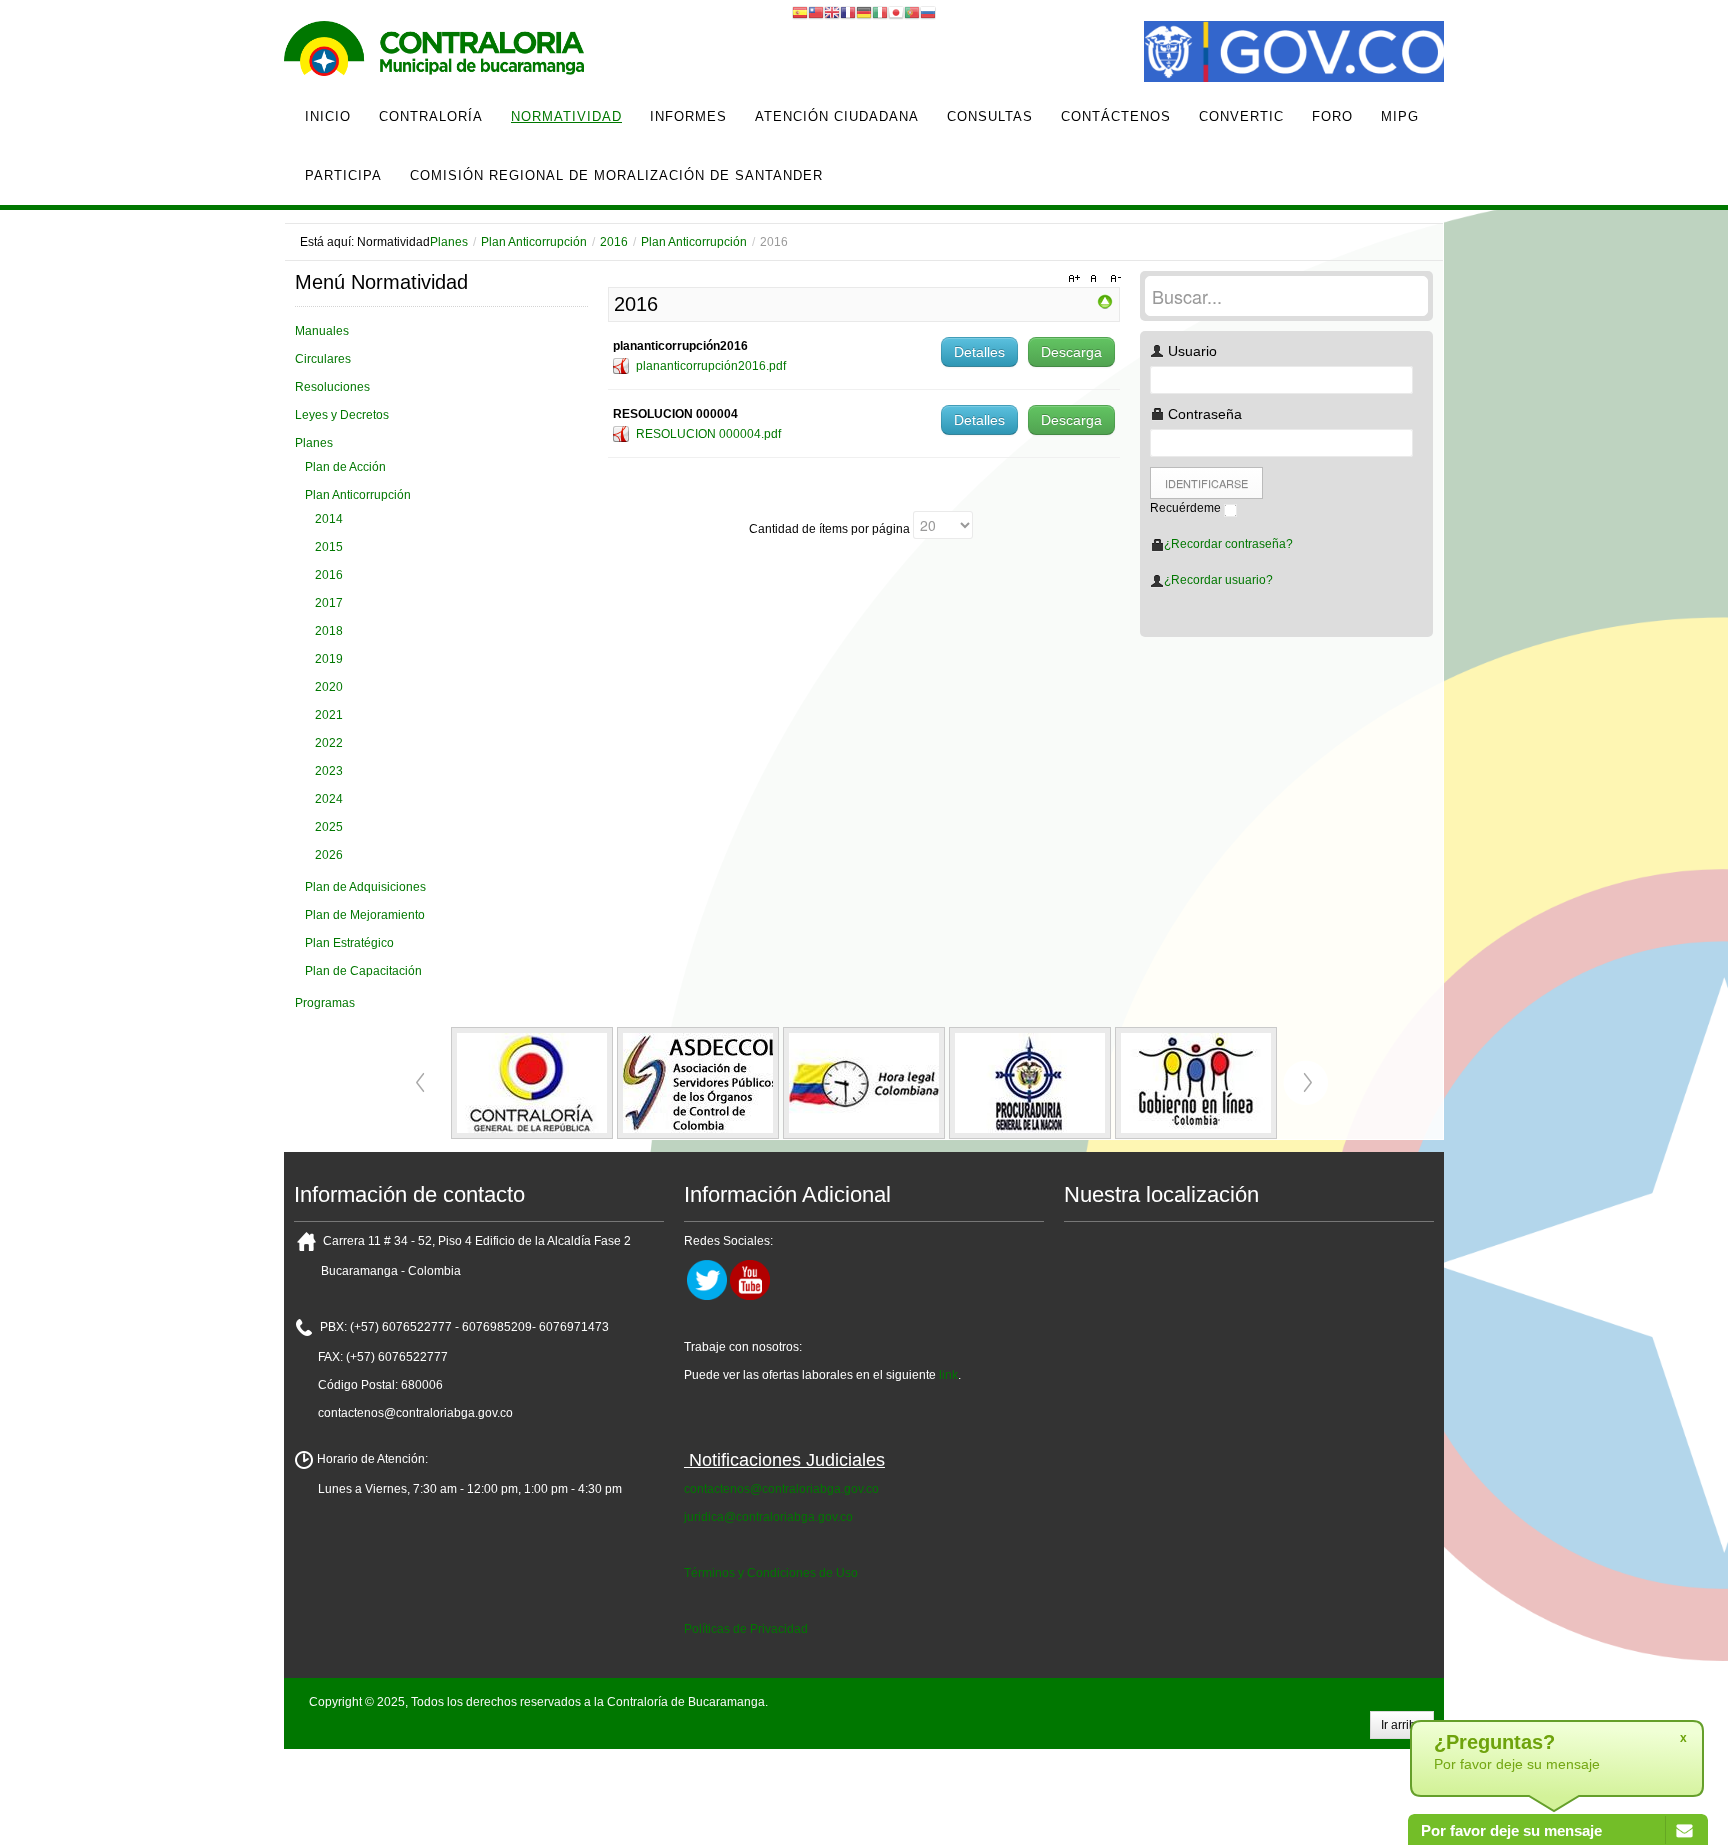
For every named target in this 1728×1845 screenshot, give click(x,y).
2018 (329, 631)
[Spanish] (800, 12)
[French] (848, 12)
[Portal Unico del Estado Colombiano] (1294, 54)
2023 (329, 771)
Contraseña (1203, 414)
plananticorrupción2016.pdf (711, 366)
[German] (864, 12)
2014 (329, 519)
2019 (329, 659)
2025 (329, 827)
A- (1113, 279)
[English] (832, 12)
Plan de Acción (345, 467)
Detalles (979, 352)
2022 (329, 743)
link (948, 1375)
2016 (614, 242)
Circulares (323, 359)
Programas (325, 1003)
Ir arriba (1402, 1725)
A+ (1077, 279)
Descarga (1071, 352)
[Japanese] (896, 12)
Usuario (1190, 351)
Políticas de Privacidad (746, 1629)
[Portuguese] (912, 12)
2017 (329, 603)
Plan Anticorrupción (534, 242)
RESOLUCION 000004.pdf (708, 434)
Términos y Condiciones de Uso (771, 1573)
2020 (329, 687)
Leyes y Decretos (342, 415)
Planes (449, 242)
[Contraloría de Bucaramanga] (434, 54)
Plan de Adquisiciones (365, 887)
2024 (329, 799)
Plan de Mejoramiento (365, 915)
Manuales (322, 331)
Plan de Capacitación (363, 971)
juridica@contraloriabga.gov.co (768, 1517)
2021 (329, 715)
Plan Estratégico (349, 943)
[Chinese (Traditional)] (816, 12)
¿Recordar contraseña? (1228, 544)
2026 (329, 855)
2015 (329, 547)
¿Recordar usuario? (1218, 580)
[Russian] (928, 12)
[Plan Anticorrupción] (1105, 301)
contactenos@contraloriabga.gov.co (781, 1489)
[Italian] (880, 12)
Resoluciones (332, 387)
